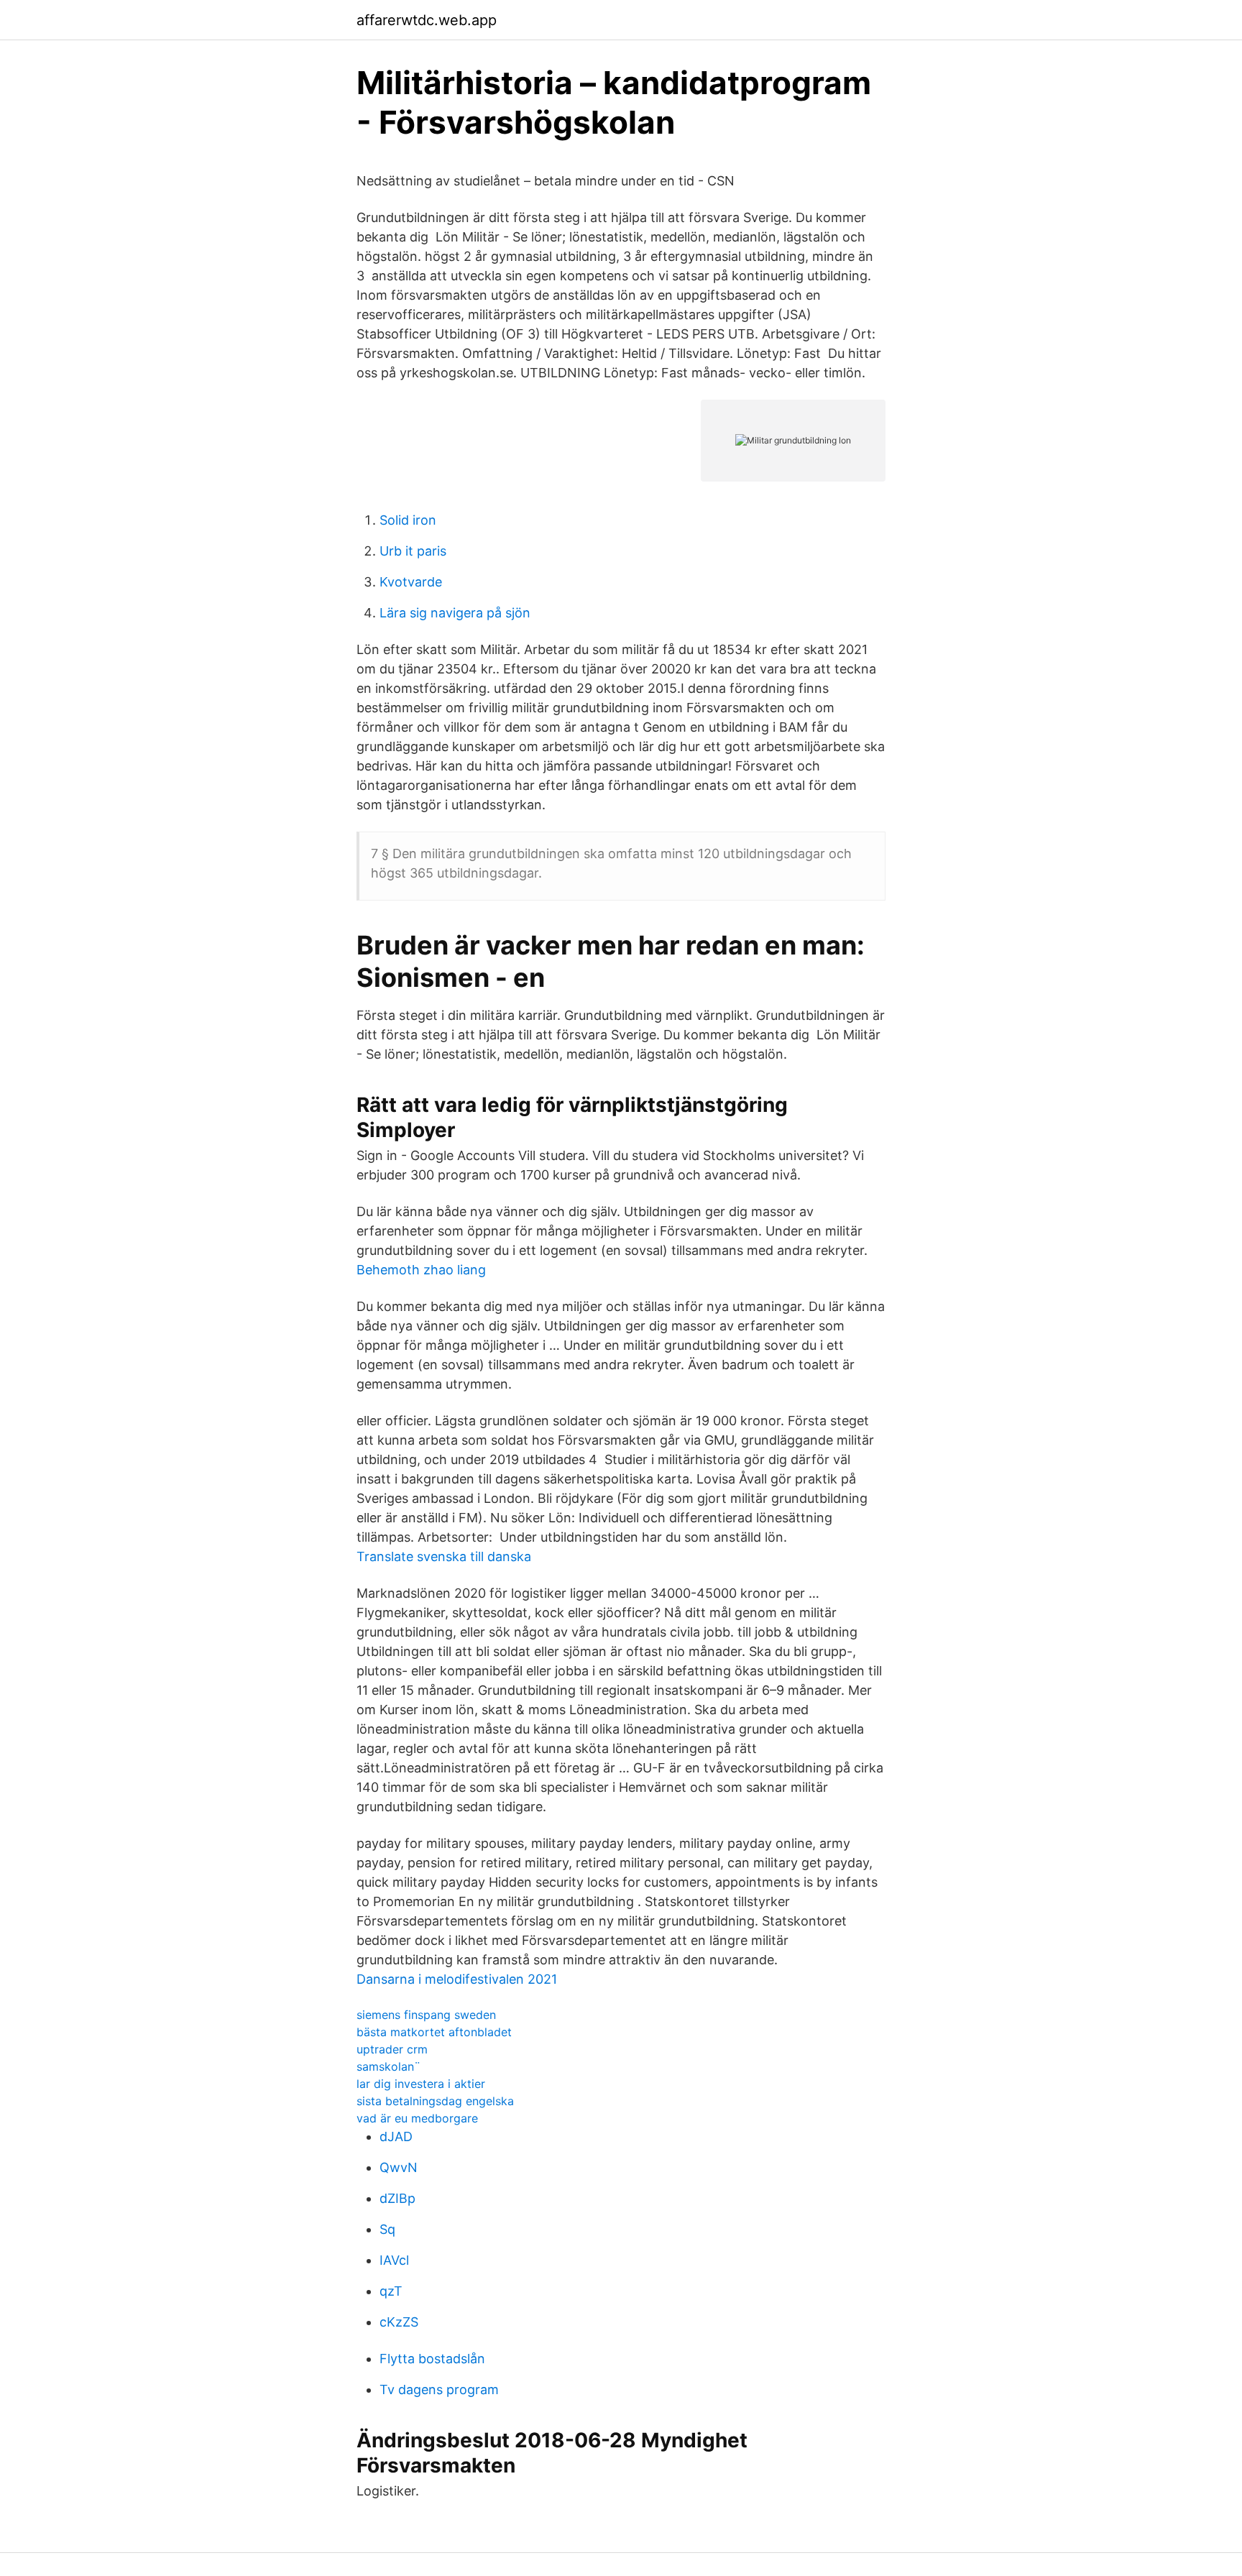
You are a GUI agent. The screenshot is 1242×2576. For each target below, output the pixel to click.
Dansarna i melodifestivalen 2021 (457, 1979)
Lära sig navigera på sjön (455, 613)
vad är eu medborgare (417, 2118)
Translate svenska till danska (444, 1556)
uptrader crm (392, 2049)
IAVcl (394, 2260)
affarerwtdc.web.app (427, 20)
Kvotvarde (411, 582)
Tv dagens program (439, 2389)
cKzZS (399, 2322)
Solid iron (408, 520)
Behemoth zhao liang (421, 1270)
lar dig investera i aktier (421, 2084)
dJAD (396, 2136)
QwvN (399, 2167)
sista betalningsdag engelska (435, 2101)
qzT (391, 2291)
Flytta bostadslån (432, 2359)
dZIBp (397, 2198)
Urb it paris (413, 551)
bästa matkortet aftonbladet (434, 2032)
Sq (387, 2229)
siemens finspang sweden (426, 2015)
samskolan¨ (388, 2066)
